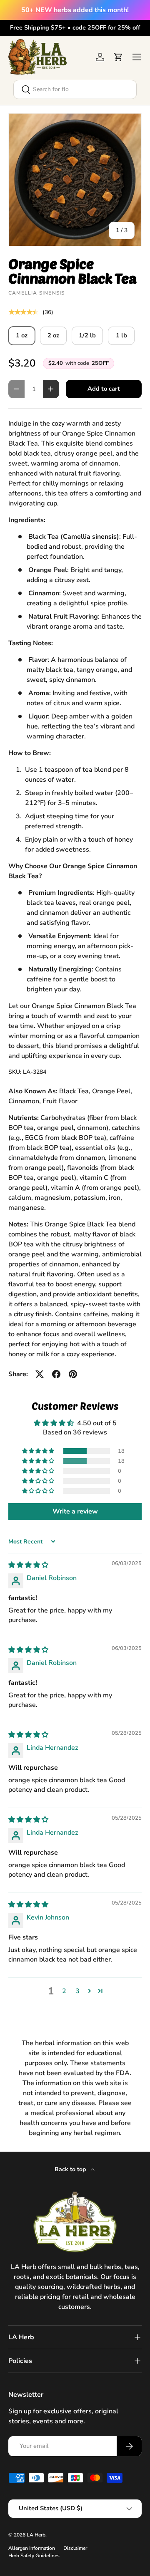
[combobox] (75, 89)
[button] (118, 57)
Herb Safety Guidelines (34, 2556)
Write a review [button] (75, 1511)
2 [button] (64, 1991)
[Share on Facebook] (56, 1374)
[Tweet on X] (40, 1374)
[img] (28, 1565)
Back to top (71, 2169)
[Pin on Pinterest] (73, 1374)
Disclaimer (75, 2548)
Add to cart (104, 389)
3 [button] (77, 1991)
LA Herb (36, 2535)
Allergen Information (32, 2548)
